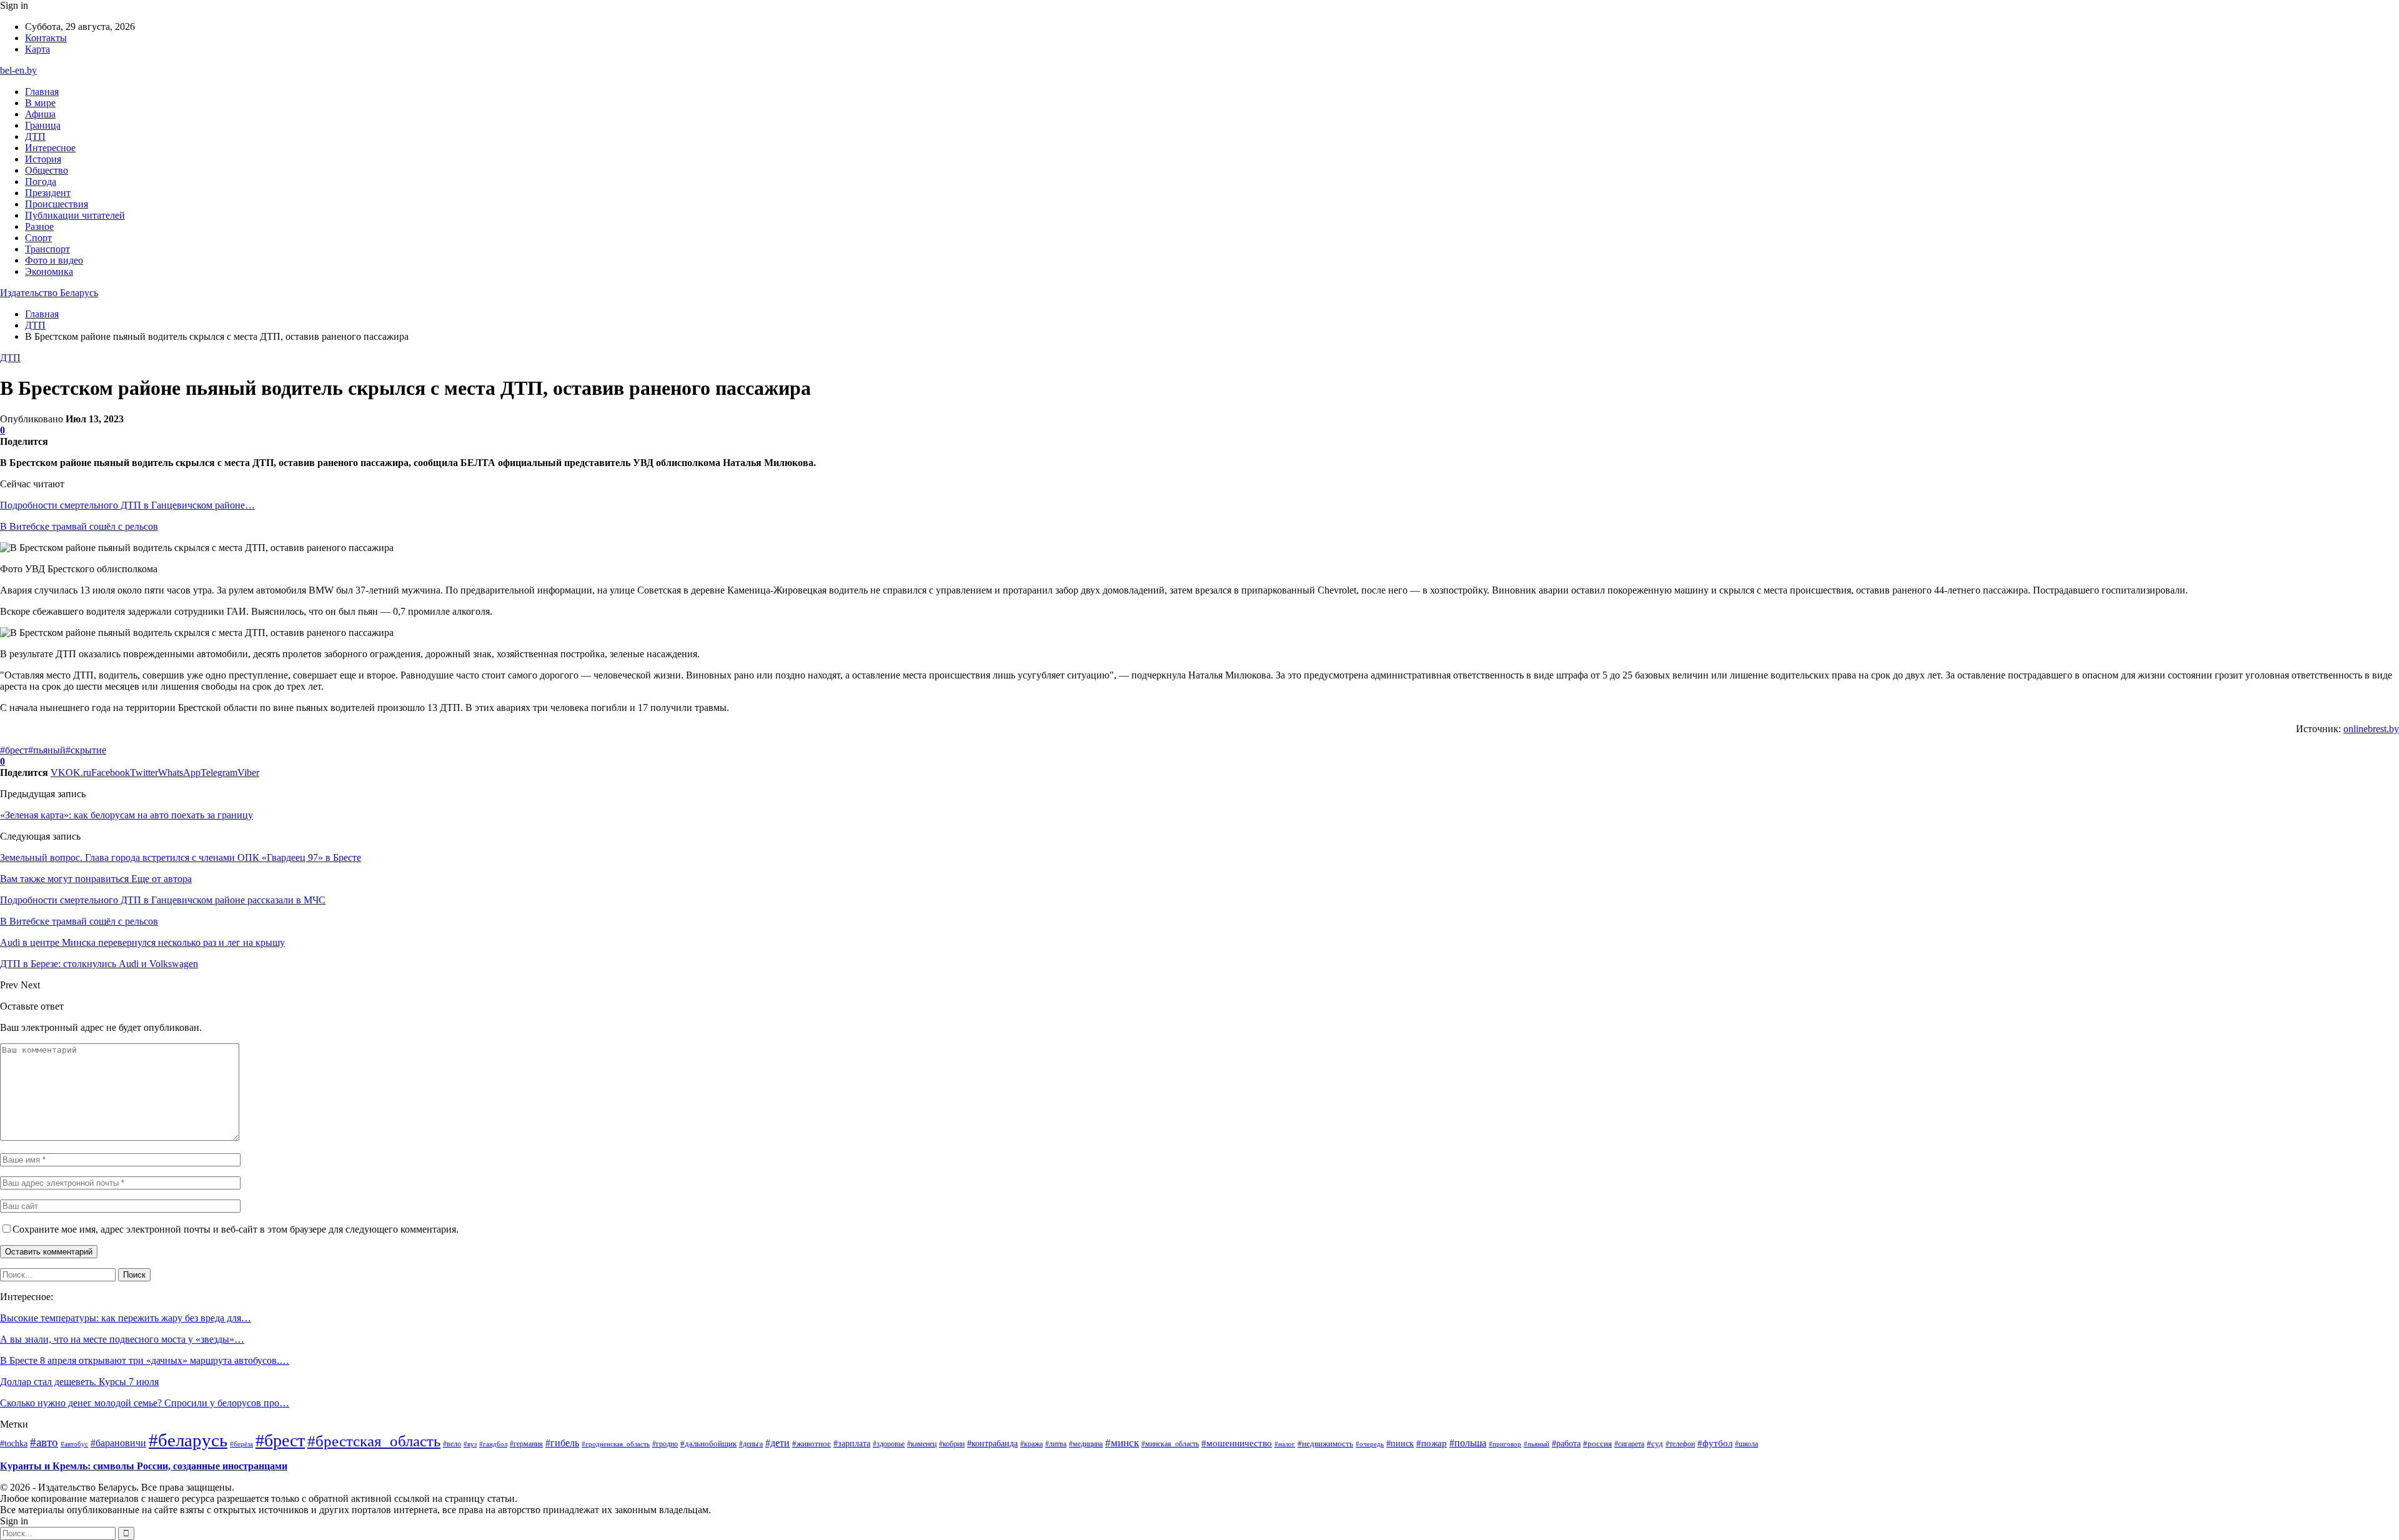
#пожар (1432, 1443)
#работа (1566, 1443)
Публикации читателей (75, 215)
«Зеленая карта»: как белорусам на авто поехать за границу (127, 815)
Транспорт (47, 249)
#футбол (1715, 1443)
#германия (526, 1444)
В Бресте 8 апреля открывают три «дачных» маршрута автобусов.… (145, 1360)
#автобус (74, 1444)
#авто (44, 1442)
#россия (1597, 1444)
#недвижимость (1325, 1443)
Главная (42, 92)
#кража (1031, 1444)
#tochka (14, 1443)
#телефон (1680, 1444)
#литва (1056, 1444)
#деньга (751, 1444)
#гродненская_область (616, 1444)
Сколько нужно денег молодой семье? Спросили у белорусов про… (145, 1403)
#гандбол (493, 1444)
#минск (1122, 1443)
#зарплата (852, 1443)
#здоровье (889, 1444)
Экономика (49, 271)
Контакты (46, 38)
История (43, 159)
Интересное (50, 148)
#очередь (1370, 1444)
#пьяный (47, 750)
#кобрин (952, 1444)
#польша (1468, 1443)
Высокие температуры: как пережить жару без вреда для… (126, 1318)
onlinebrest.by (2371, 729)
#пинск (1400, 1443)
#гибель (562, 1443)
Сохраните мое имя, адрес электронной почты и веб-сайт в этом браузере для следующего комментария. (236, 1229)
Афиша (40, 114)
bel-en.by (18, 70)
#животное (812, 1443)
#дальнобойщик (708, 1443)
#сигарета (1629, 1444)
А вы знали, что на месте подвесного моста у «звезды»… (122, 1339)
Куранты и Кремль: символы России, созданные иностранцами (144, 1466)
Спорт (38, 238)
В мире (40, 103)
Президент (48, 193)
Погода (41, 181)
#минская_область (1170, 1444)
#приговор (1505, 1444)
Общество (47, 170)
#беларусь (188, 1440)
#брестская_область (374, 1441)
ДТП (35, 137)
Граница (43, 125)
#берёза (241, 1444)
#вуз (470, 1444)
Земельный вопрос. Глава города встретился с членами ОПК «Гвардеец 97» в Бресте (181, 857)
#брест (14, 750)
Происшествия (57, 204)
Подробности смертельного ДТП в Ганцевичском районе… (127, 505)
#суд (1655, 1443)
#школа (1746, 1444)
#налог (1285, 1444)
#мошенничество (1237, 1443)
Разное (39, 226)
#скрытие (86, 750)
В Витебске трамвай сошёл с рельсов (79, 526)
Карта (37, 49)
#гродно (665, 1444)
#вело (452, 1444)
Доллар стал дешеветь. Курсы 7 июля (79, 1382)
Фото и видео (54, 260)
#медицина (1086, 1444)
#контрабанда (992, 1443)
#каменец (922, 1444)
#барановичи (118, 1443)
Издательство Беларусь (49, 293)
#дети (777, 1443)
